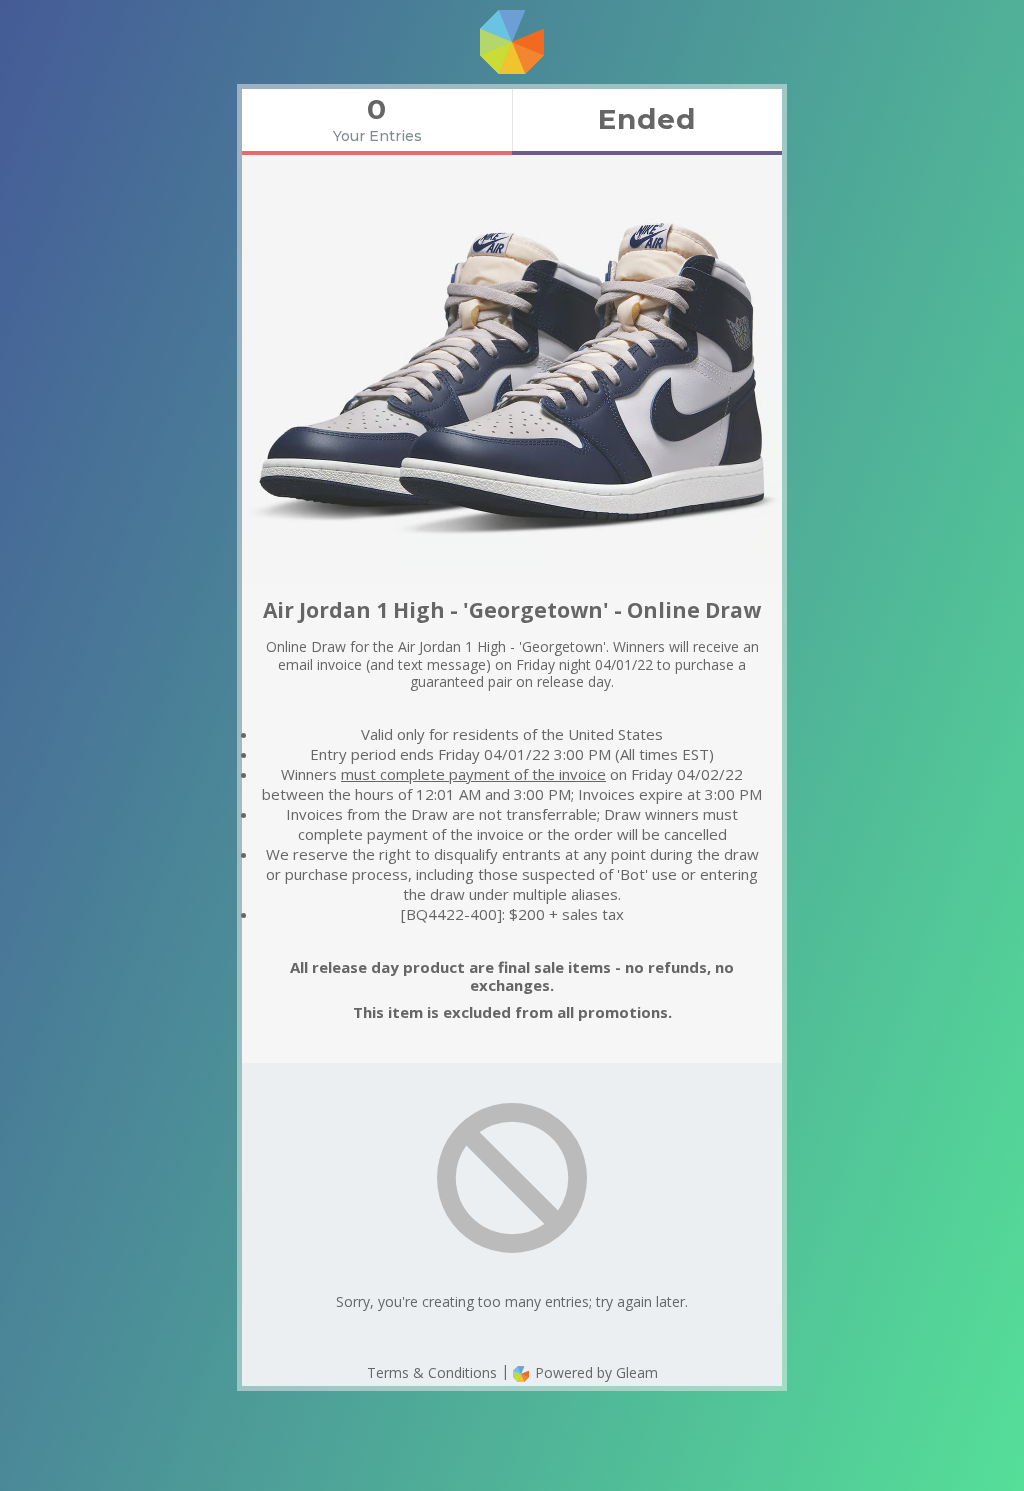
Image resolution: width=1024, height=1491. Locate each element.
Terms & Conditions (432, 1372)
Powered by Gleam (594, 1372)
